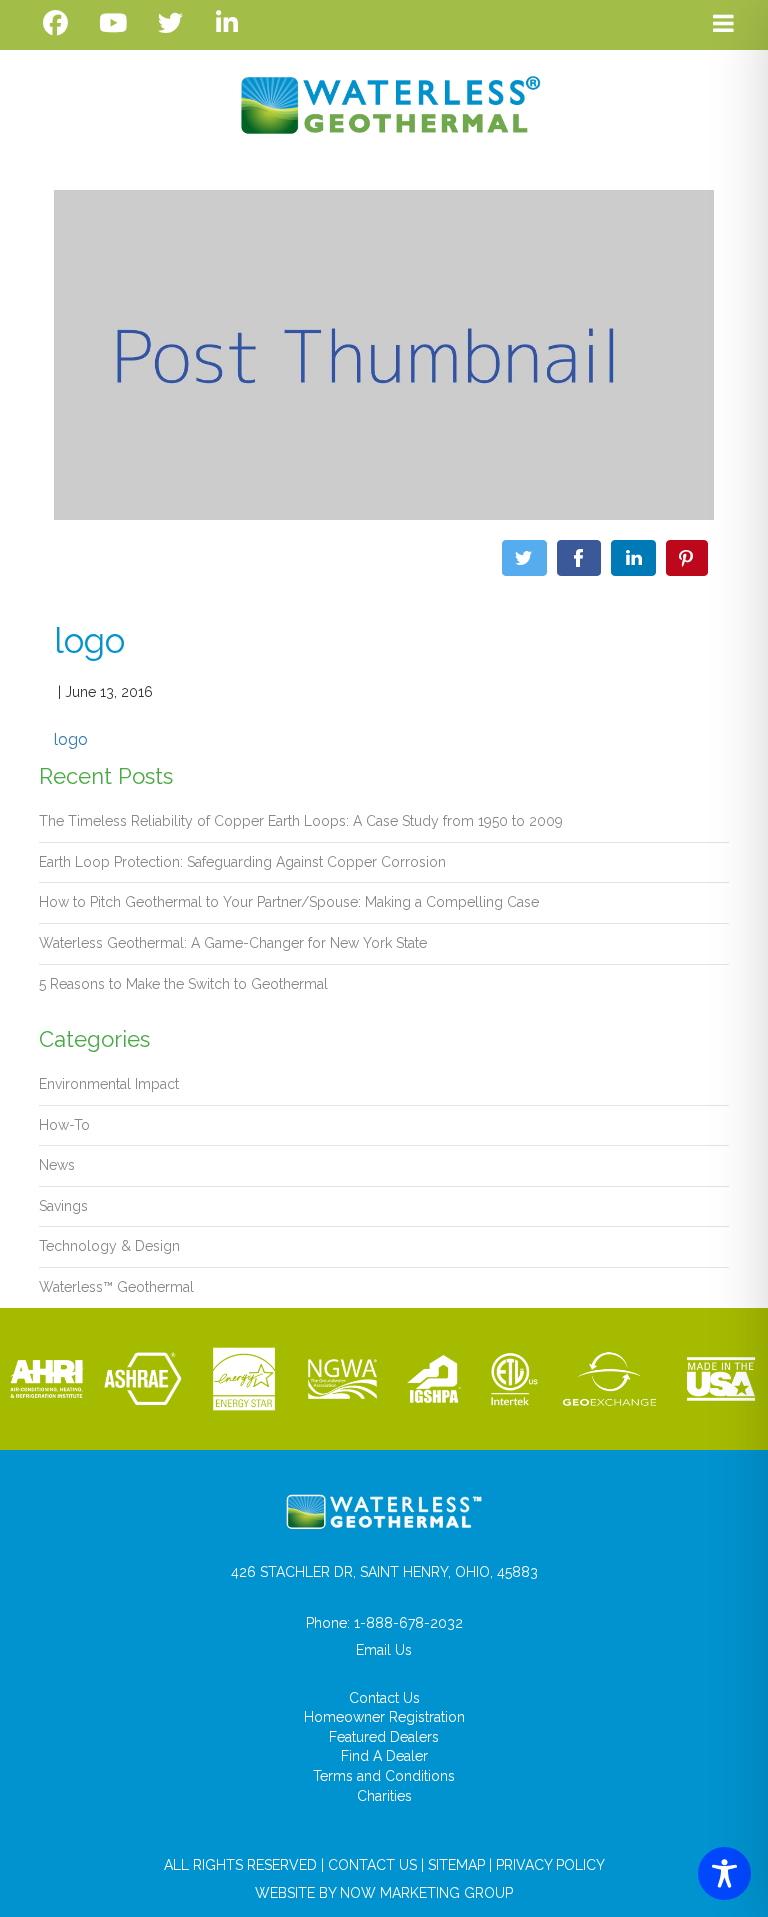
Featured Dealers (384, 1737)
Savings (63, 1206)
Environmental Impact (109, 1084)
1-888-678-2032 (408, 1623)
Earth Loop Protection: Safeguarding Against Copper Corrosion (242, 862)
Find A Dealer (384, 1756)
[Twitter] (170, 23)
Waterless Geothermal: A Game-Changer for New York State (233, 943)
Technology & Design (109, 1246)
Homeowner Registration (384, 1717)
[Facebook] (55, 23)
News (57, 1165)
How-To (64, 1125)
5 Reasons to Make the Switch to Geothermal (183, 984)
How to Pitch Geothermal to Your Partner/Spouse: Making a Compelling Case (289, 902)
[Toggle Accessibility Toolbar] (724, 1873)
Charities (384, 1796)
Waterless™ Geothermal (116, 1287)
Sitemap (456, 1865)
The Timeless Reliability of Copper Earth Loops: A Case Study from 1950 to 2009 (301, 821)
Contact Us (384, 1698)
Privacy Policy (550, 1865)
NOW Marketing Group (426, 1893)
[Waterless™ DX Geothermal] (384, 105)
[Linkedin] (227, 23)
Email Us (384, 1650)
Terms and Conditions (384, 1776)
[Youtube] (112, 23)
